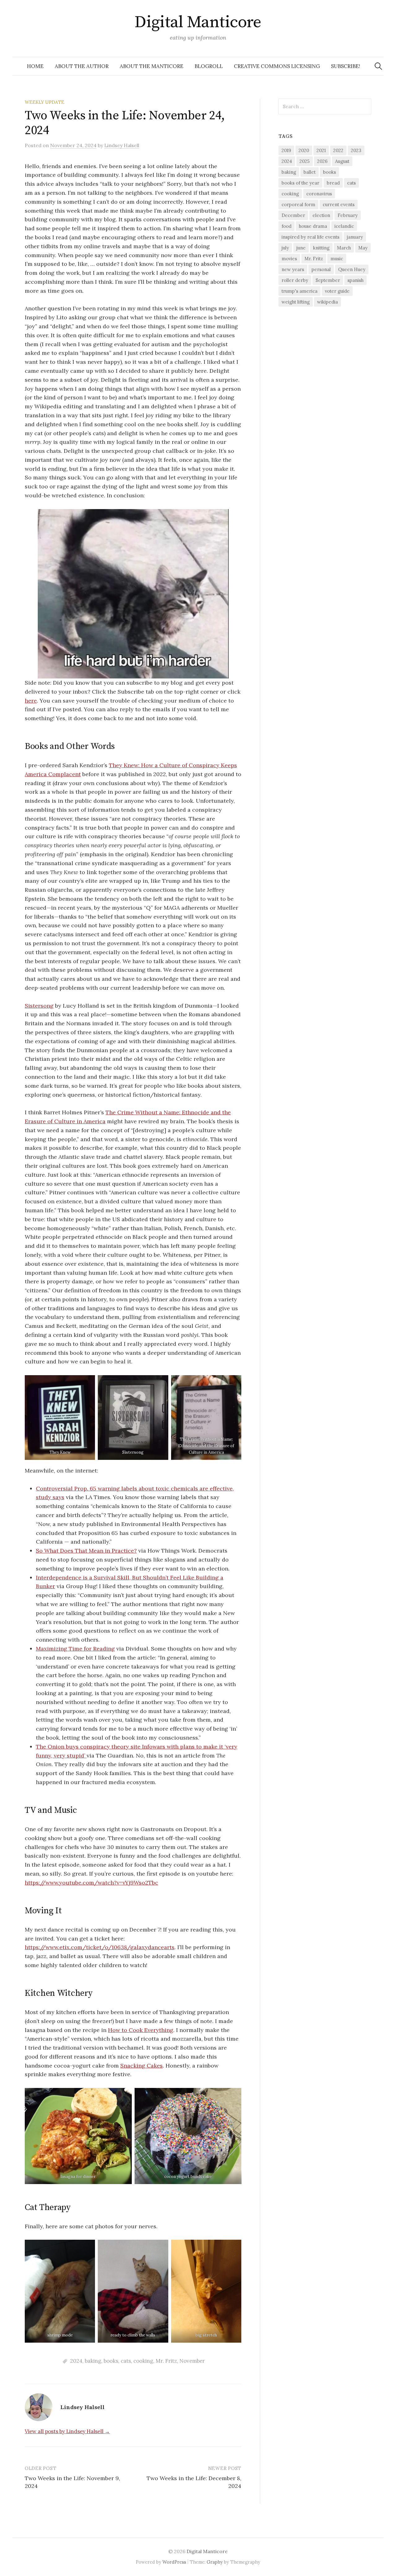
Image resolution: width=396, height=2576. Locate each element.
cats (126, 2361)
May (363, 248)
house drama (313, 226)
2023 (356, 150)
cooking (143, 2361)
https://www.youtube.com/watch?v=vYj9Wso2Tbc (91, 1883)
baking (93, 2361)
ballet (310, 172)
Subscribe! (346, 66)
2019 (286, 150)
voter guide (337, 291)
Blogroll (209, 66)
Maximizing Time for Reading (75, 1649)
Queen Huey (352, 269)
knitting (321, 248)
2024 (76, 2361)
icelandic (344, 226)
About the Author (82, 66)
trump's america (299, 291)
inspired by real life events (310, 237)
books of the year (300, 183)
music (337, 259)
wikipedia (327, 302)
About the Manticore (152, 66)
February (348, 215)
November (192, 2361)
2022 (338, 150)
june (301, 248)
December (293, 215)
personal (321, 269)
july (285, 248)
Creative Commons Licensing (277, 66)
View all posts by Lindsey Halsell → (67, 2431)
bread (333, 183)
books (111, 2361)
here (31, 701)
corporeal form (298, 204)
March (344, 248)
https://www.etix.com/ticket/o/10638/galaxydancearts (100, 1947)
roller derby (295, 280)
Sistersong (39, 1006)
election (321, 215)
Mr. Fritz (166, 2361)
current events (339, 204)
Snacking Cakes (142, 2066)
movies (289, 259)
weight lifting (296, 302)
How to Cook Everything (141, 2030)
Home (35, 66)
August (342, 161)
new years (293, 269)
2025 (305, 161)
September (328, 280)
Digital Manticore (198, 22)
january (355, 237)
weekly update (45, 102)
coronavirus (319, 194)
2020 (304, 150)
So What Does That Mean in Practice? (86, 1551)
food (286, 226)
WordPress (174, 2562)
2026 (322, 161)
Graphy (215, 2562)
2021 (321, 150)
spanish (355, 280)
